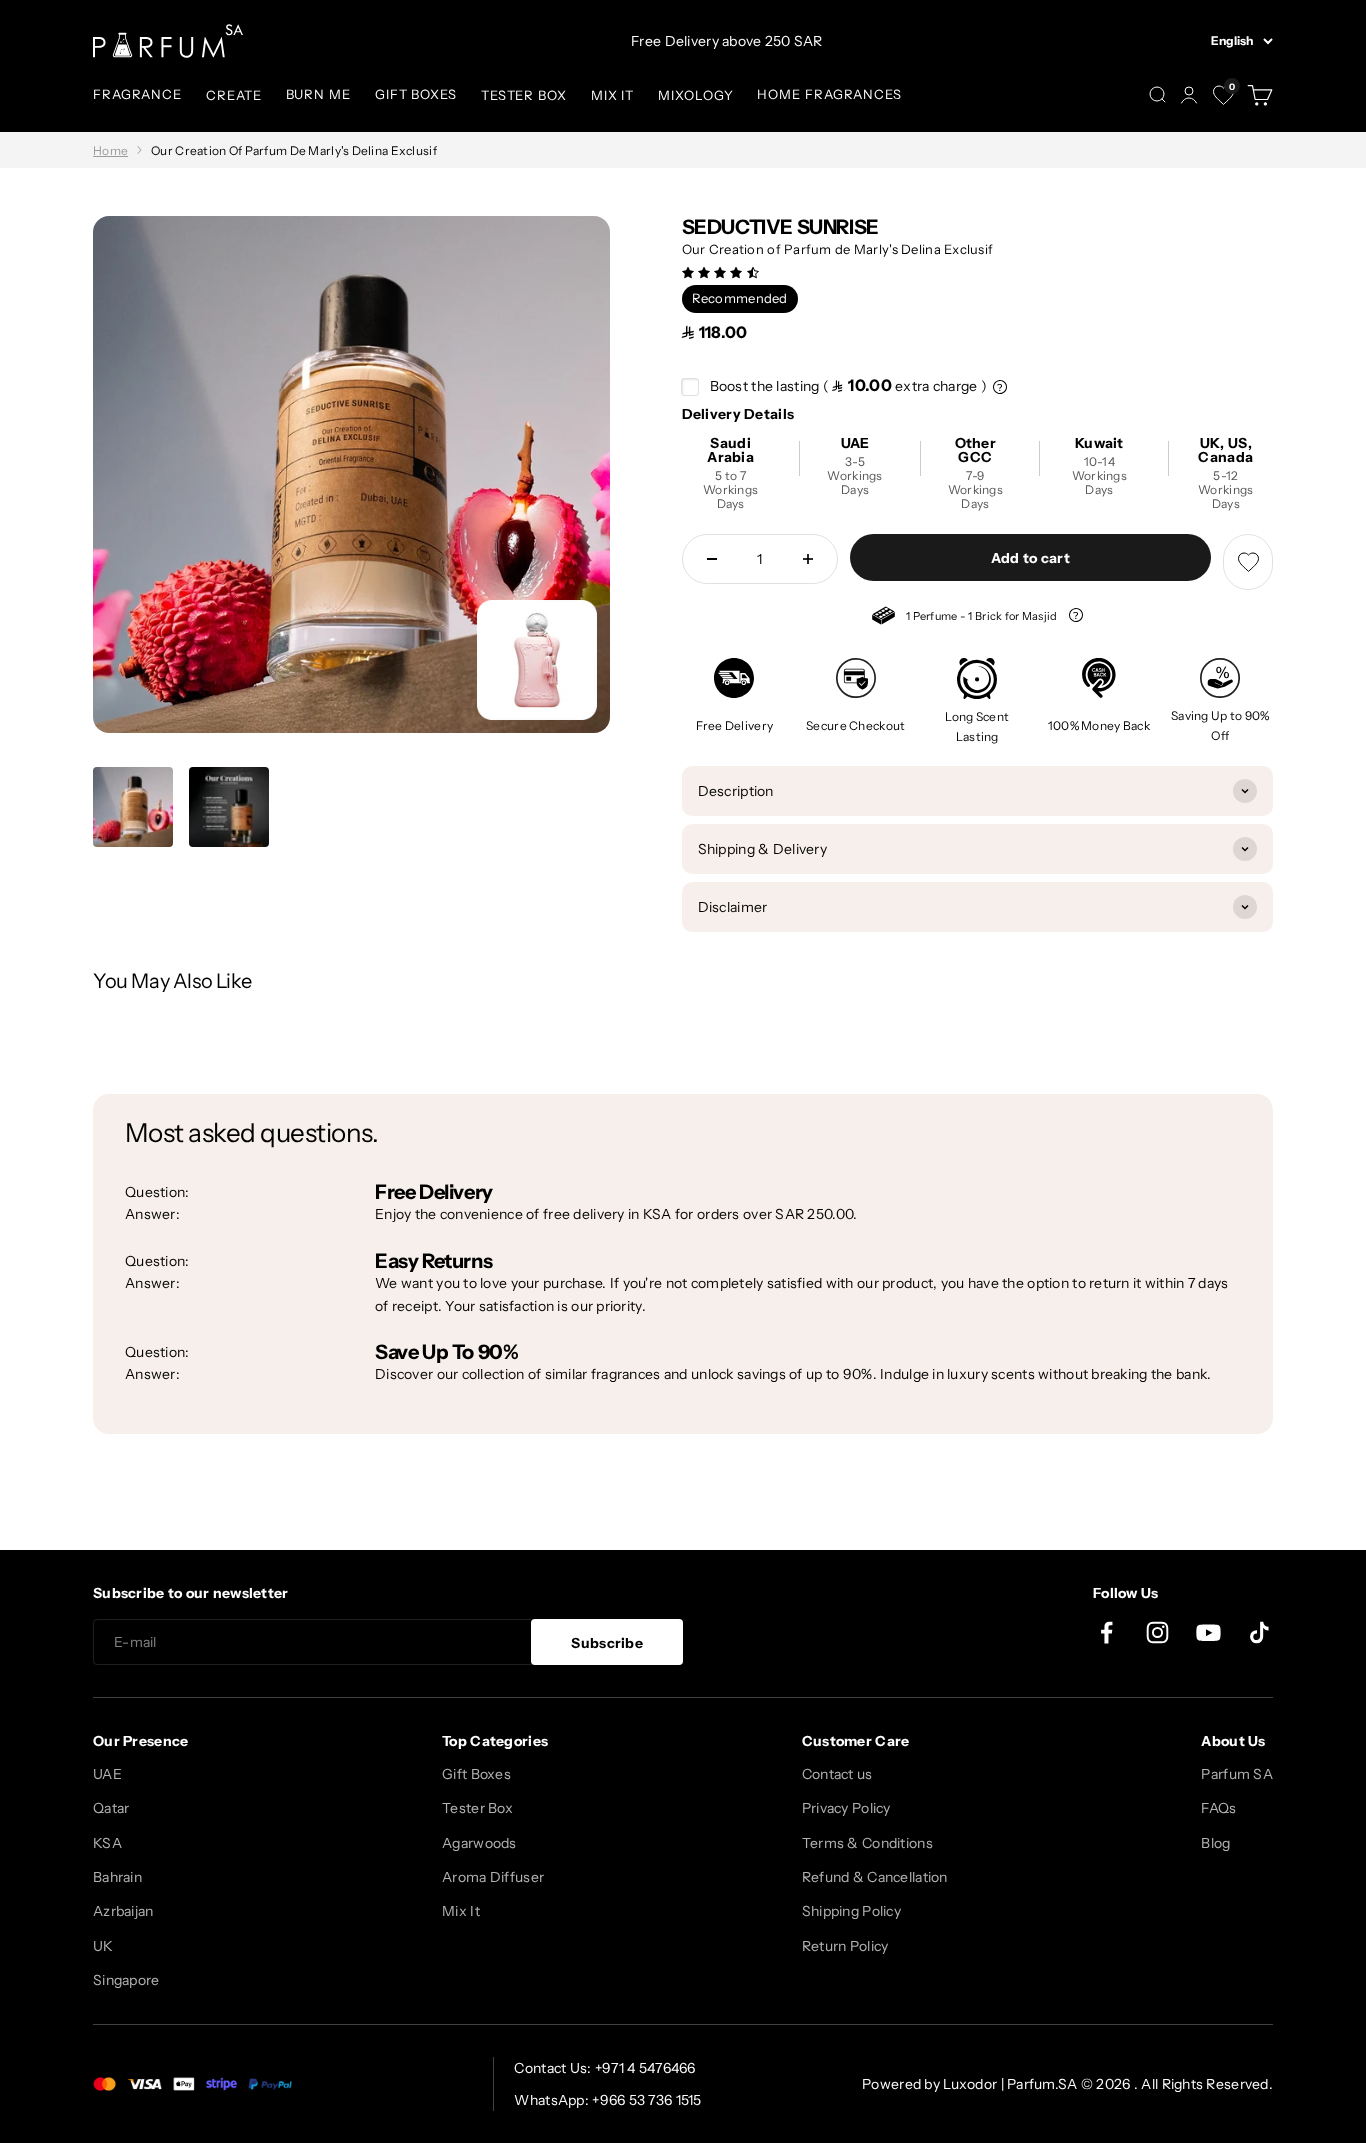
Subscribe (607, 1643)
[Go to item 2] (229, 807)
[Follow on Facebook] (1106, 1632)
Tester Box (477, 1808)
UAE (107, 1774)
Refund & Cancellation (875, 1877)
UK (103, 1946)
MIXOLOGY (695, 95)
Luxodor (970, 2084)
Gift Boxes (476, 1774)
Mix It (461, 1911)
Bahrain (117, 1877)
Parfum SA (1237, 1774)
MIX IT (612, 95)
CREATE (233, 95)
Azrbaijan (123, 1911)
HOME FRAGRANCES (829, 94)
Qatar (111, 1808)
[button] (722, 272)
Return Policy (845, 1946)
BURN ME (318, 94)
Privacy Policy (846, 1808)
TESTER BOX (524, 95)
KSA (107, 1843)
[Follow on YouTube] (1208, 1632)
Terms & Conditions (867, 1843)
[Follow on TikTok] (1259, 1632)
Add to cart (1030, 558)
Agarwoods (479, 1843)
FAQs (1218, 1808)
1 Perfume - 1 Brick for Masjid (966, 618)
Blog (1215, 1843)
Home (110, 150)
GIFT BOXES (416, 94)
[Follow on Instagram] (1157, 1632)
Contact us (837, 1774)
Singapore (126, 1980)
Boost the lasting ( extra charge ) (849, 385)
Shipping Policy (851, 1911)
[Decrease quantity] (712, 559)
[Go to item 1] (133, 807)
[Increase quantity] (808, 559)
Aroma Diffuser (493, 1877)
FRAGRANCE (137, 94)
